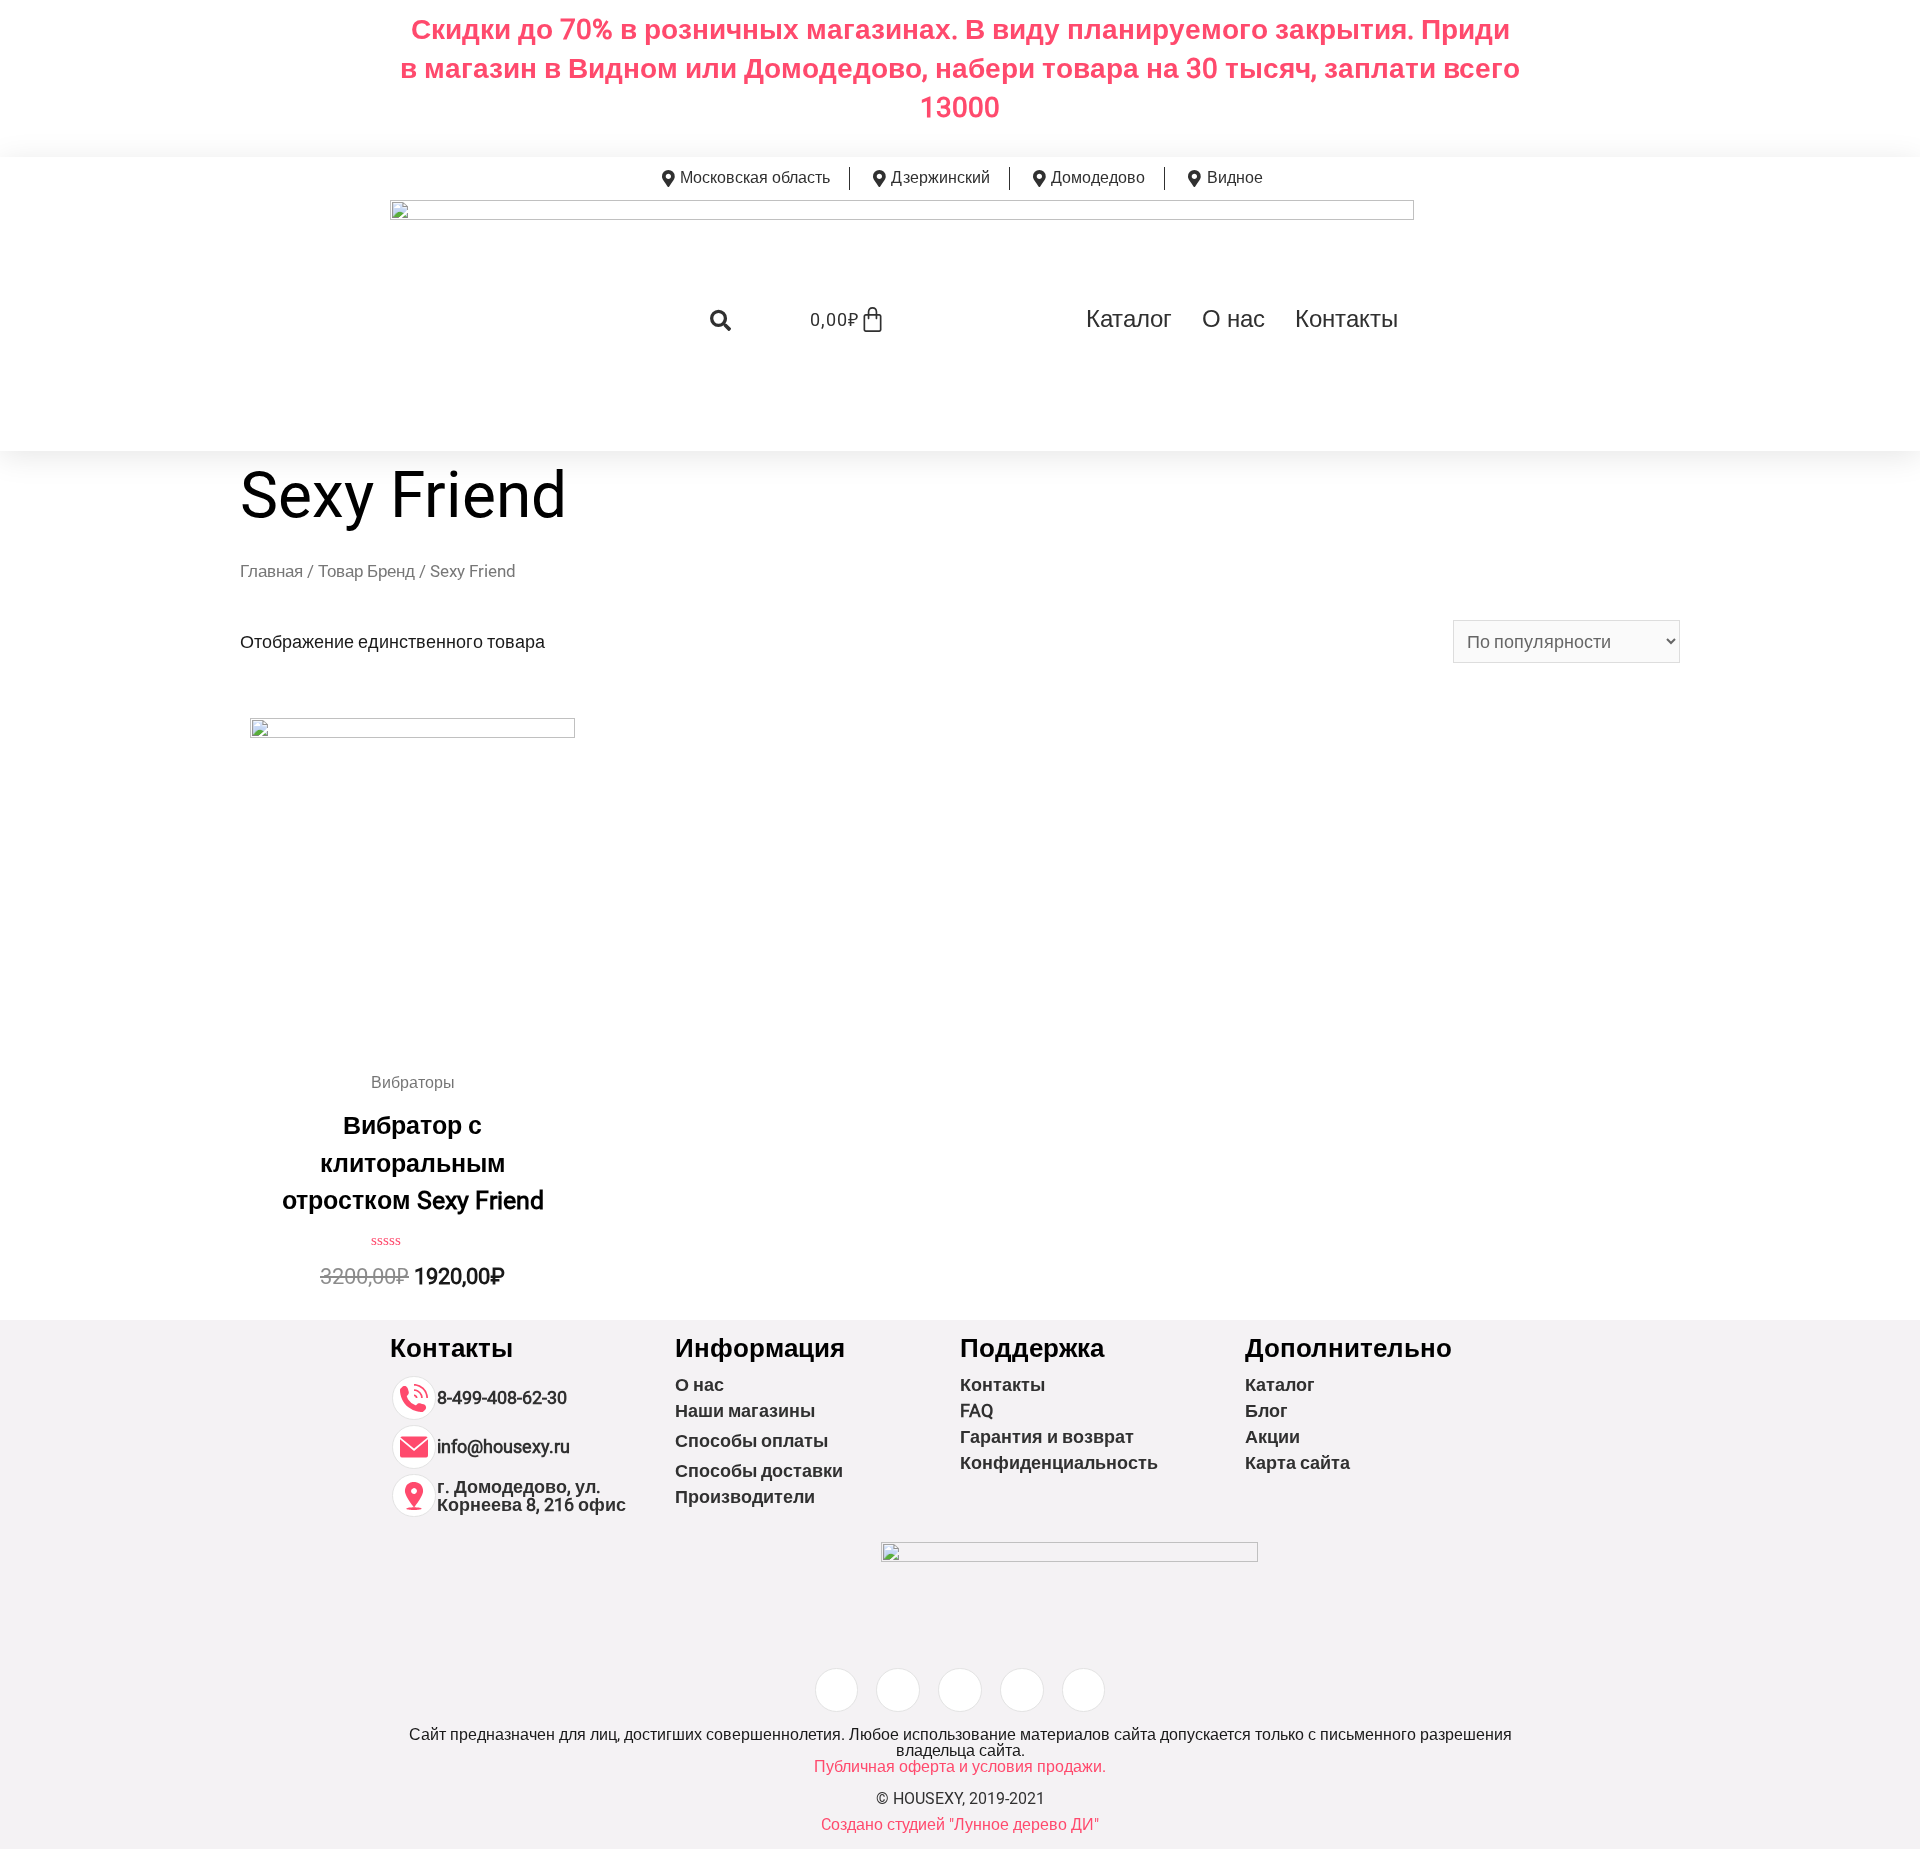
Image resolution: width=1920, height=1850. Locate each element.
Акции (1272, 1436)
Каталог (1129, 319)
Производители (745, 1496)
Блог (1266, 1410)
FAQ (976, 1410)
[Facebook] (898, 1690)
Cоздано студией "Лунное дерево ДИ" (960, 1824)
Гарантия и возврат (1047, 1436)
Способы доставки (759, 1470)
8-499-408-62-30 (502, 1397)
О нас (1233, 319)
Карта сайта (1297, 1462)
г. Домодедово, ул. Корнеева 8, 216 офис (531, 1495)
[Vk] (960, 1690)
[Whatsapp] (1022, 1690)
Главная (271, 571)
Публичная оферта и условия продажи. (960, 1766)
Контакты (1346, 319)
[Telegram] (1084, 1690)
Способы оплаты (751, 1440)
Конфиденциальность (1059, 1462)
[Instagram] (837, 1690)
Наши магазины (745, 1410)
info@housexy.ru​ (503, 1446)
